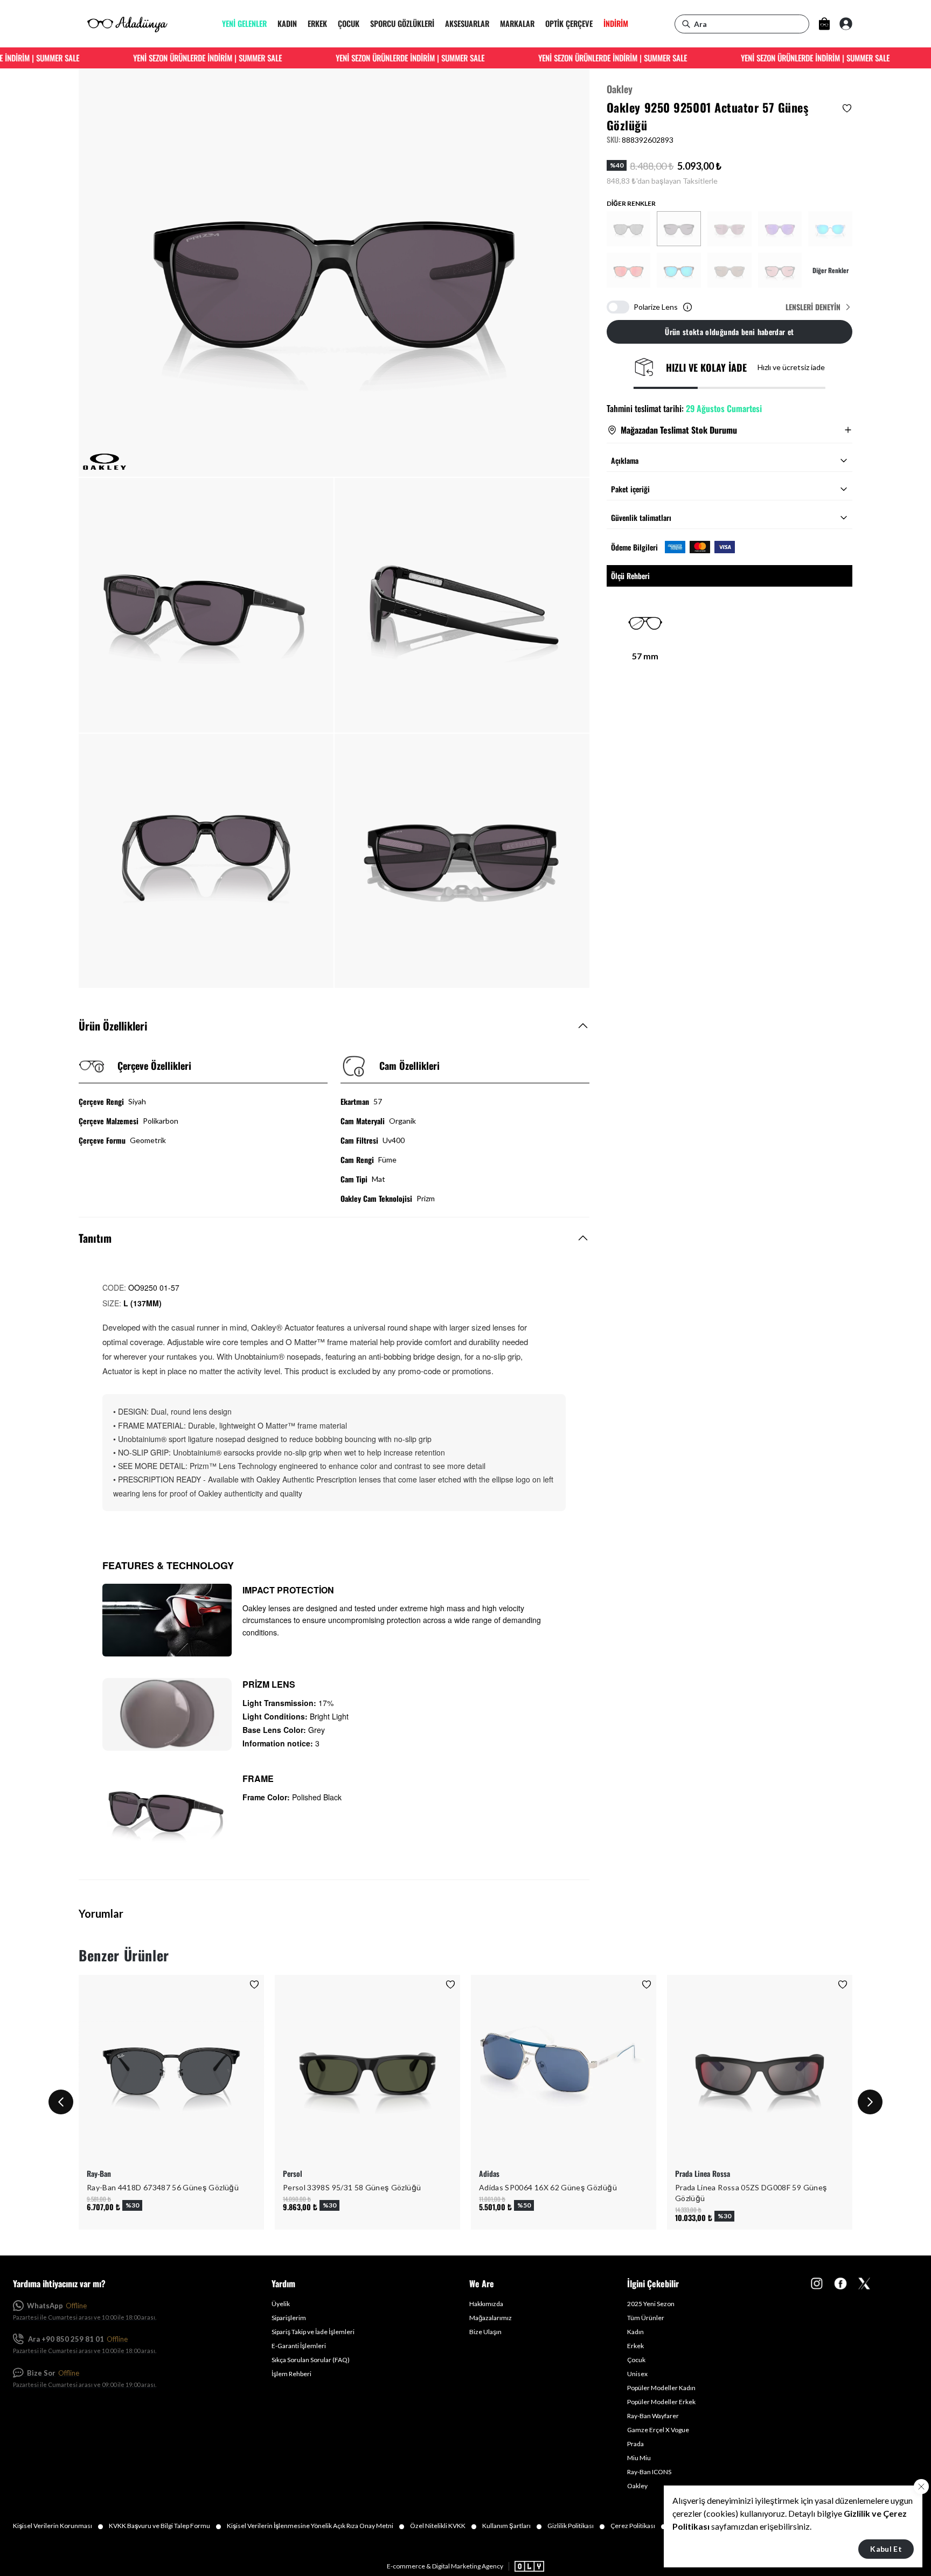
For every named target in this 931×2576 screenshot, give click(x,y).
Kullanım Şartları (512, 2526)
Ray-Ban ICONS (649, 2472)
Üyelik (281, 2304)
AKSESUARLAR (467, 24)
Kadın (635, 2332)
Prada (635, 2444)
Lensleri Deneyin (813, 307)
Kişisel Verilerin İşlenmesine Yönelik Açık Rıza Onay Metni (316, 2526)
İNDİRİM (616, 24)
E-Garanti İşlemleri (299, 2346)
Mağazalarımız (491, 2318)
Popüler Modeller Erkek (661, 2402)
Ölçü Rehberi (630, 576)
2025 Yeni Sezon (651, 2304)
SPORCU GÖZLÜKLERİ (402, 24)
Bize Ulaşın (485, 2332)
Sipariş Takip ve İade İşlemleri (313, 2332)
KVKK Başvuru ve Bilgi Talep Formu (165, 2526)
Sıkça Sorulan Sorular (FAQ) (311, 2360)
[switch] (618, 307)
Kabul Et (886, 2549)
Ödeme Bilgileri (634, 547)
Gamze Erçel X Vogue (658, 2430)
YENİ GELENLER (244, 24)
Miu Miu (639, 2458)
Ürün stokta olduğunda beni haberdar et (729, 332)
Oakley (620, 89)
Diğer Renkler (831, 270)
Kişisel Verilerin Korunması (58, 2526)
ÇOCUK (349, 24)
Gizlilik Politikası (576, 2526)
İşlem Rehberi (291, 2374)
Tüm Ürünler (646, 2318)
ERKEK (317, 24)
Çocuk (636, 2360)
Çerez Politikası (638, 2526)
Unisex (637, 2374)
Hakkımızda (486, 2304)
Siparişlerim (289, 2318)
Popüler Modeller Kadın (661, 2388)
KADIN (287, 24)
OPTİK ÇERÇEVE (569, 24)
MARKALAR (517, 24)
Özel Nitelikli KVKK (443, 2526)
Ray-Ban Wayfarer (653, 2416)
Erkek (635, 2346)
